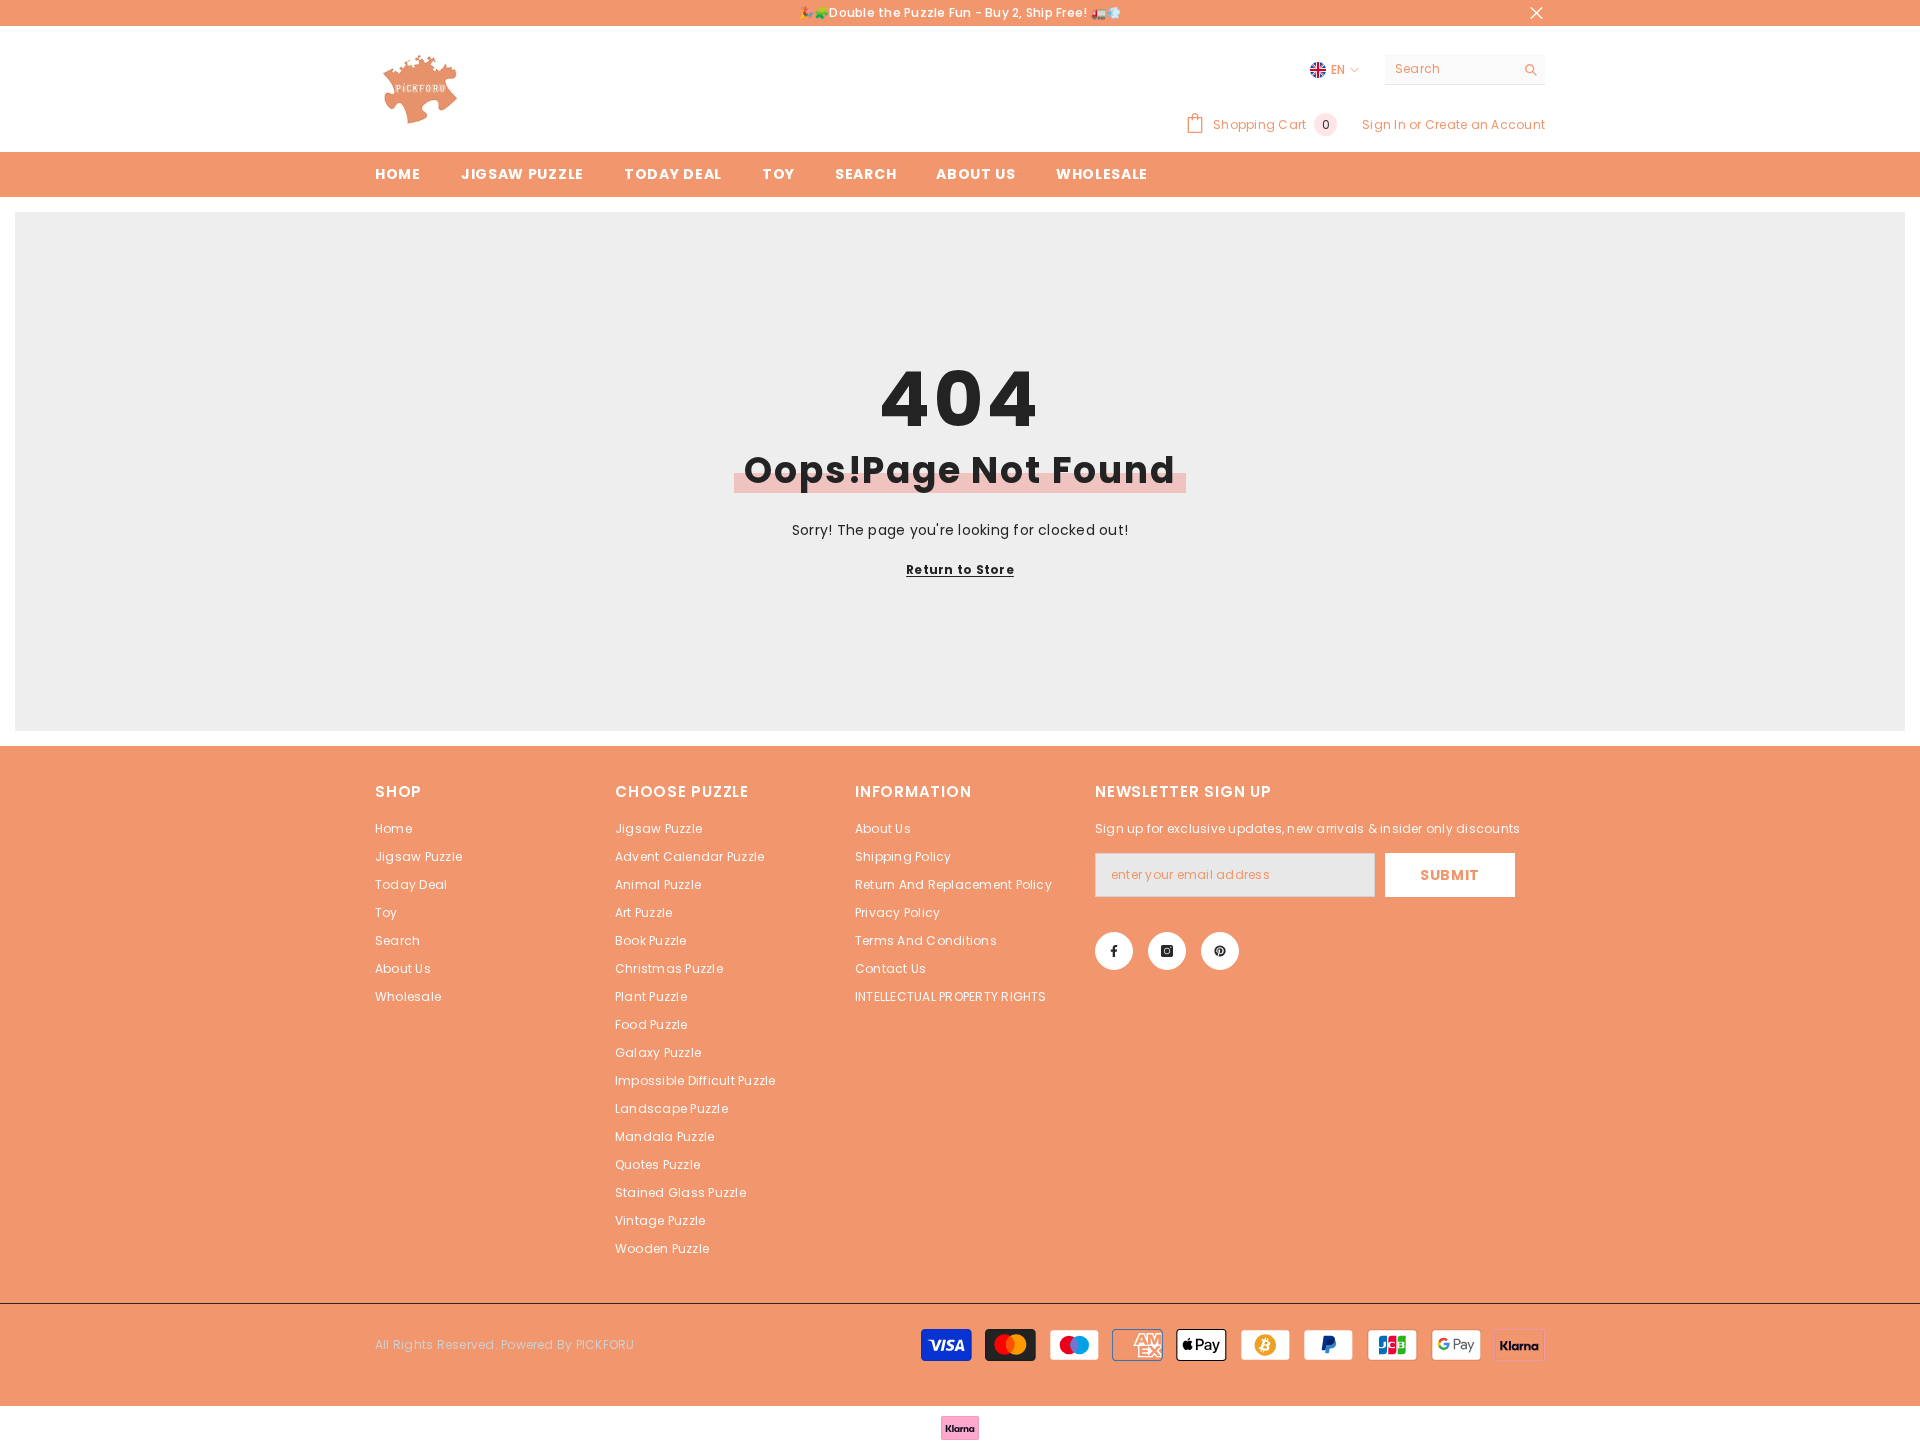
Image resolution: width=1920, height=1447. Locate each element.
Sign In (1384, 124)
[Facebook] (1114, 951)
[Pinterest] (1220, 951)
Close (1536, 13)
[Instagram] (1167, 951)
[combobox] (1449, 69)
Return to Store (960, 569)
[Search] (1465, 69)
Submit (1450, 875)
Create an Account (1485, 124)
